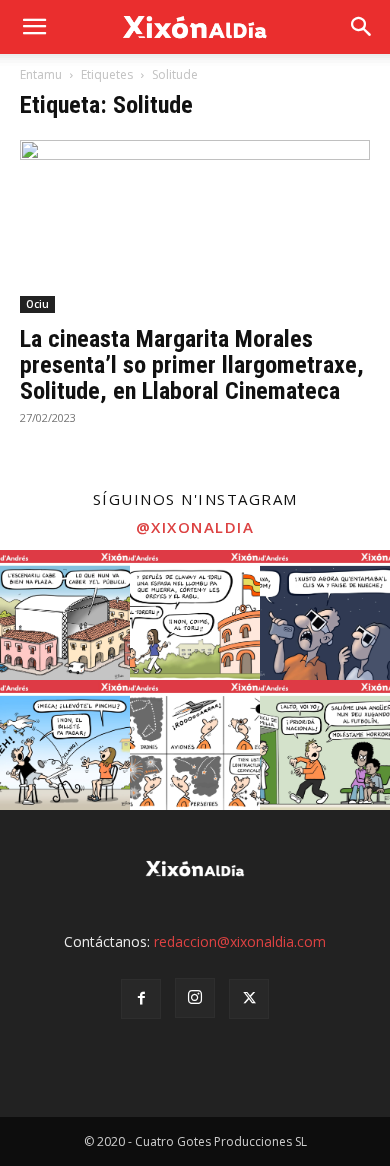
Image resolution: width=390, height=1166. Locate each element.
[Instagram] (195, 998)
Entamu (41, 74)
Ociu (37, 304)
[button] (362, 27)
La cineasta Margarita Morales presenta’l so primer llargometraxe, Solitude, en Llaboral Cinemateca (192, 365)
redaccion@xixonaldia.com (240, 941)
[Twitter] (249, 999)
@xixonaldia (195, 527)
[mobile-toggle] (34, 27)
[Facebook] (141, 999)
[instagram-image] (65, 615)
